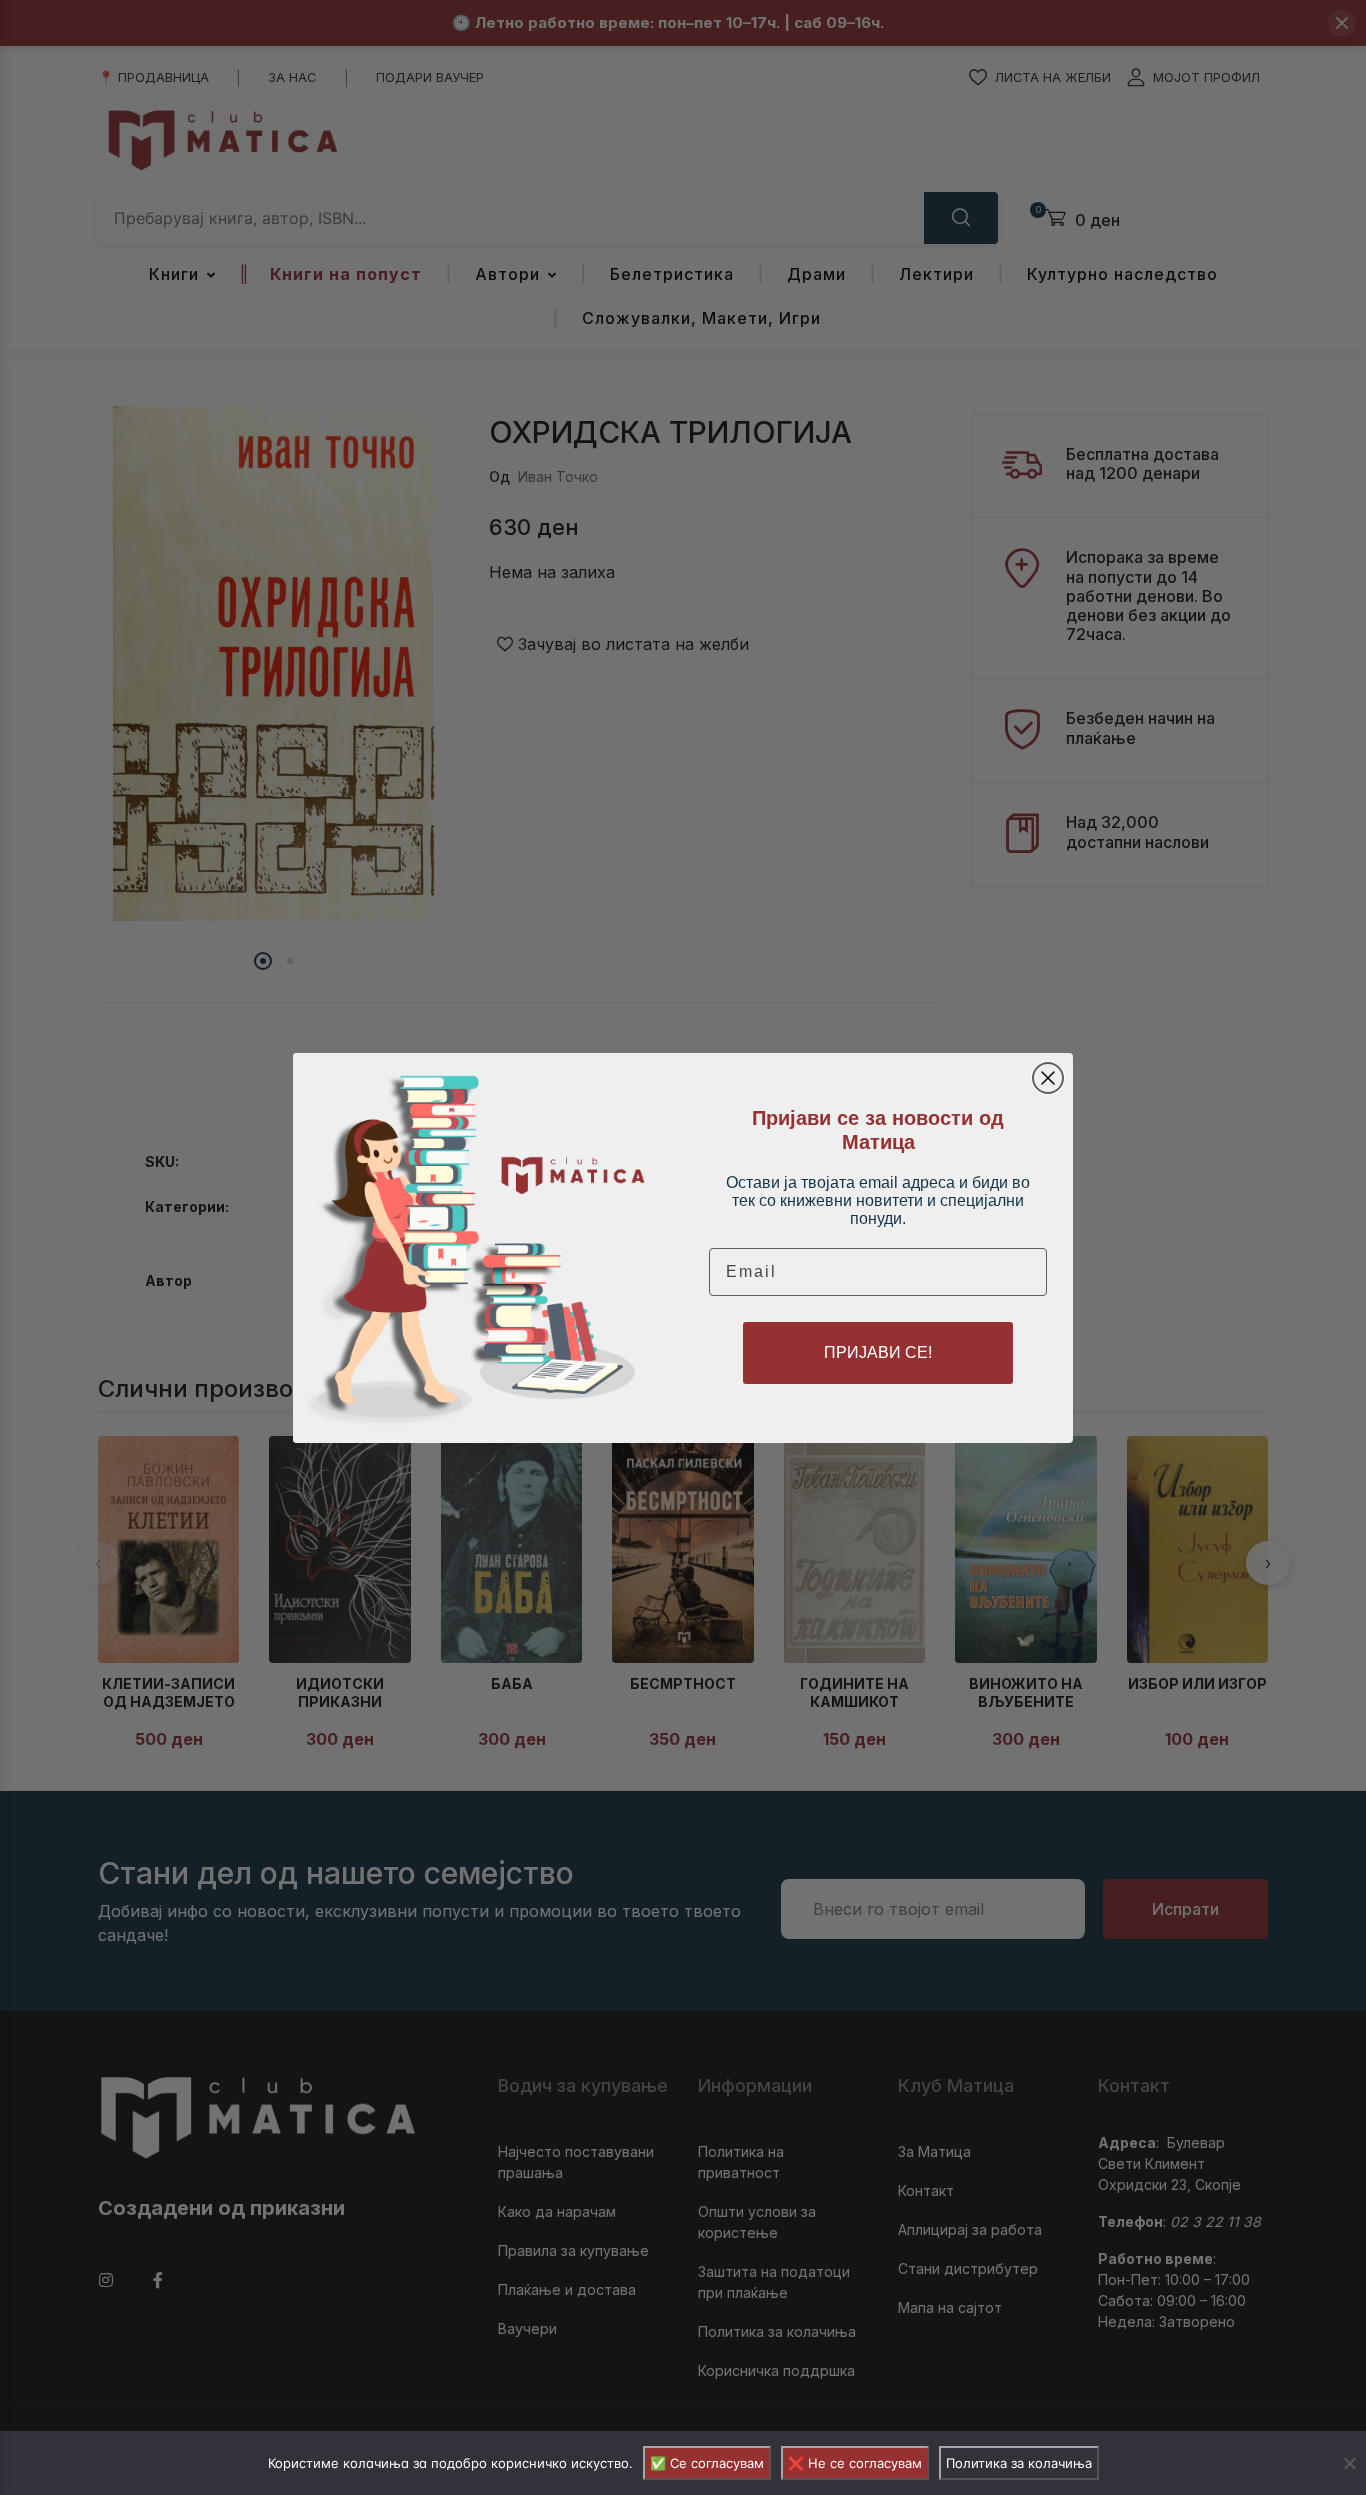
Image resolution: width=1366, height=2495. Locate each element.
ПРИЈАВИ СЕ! (878, 1352)
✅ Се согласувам (707, 2463)
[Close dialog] (1048, 1078)
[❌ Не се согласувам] (1349, 2463)
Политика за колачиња (1019, 2463)
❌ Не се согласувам (855, 2463)
